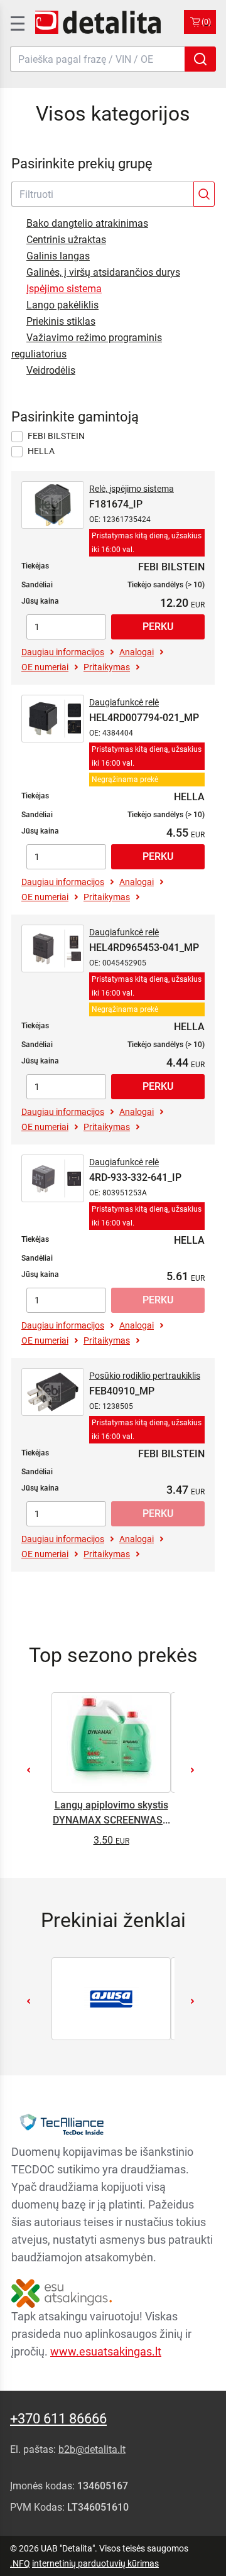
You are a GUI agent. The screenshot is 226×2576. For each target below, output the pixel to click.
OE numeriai (45, 667)
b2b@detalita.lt (92, 2449)
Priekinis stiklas (61, 321)
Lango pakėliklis (62, 305)
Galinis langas (58, 256)
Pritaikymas (107, 667)
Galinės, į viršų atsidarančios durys (103, 272)
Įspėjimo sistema (64, 289)
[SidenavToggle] (16, 22)
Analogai (137, 652)
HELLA (41, 451)
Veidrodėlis (51, 370)
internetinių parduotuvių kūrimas (95, 2563)
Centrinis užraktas (66, 240)
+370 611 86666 (58, 2419)
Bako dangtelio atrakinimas (87, 223)
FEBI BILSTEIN (56, 436)
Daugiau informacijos (63, 652)
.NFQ (20, 2563)
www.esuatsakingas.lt (106, 2351)
